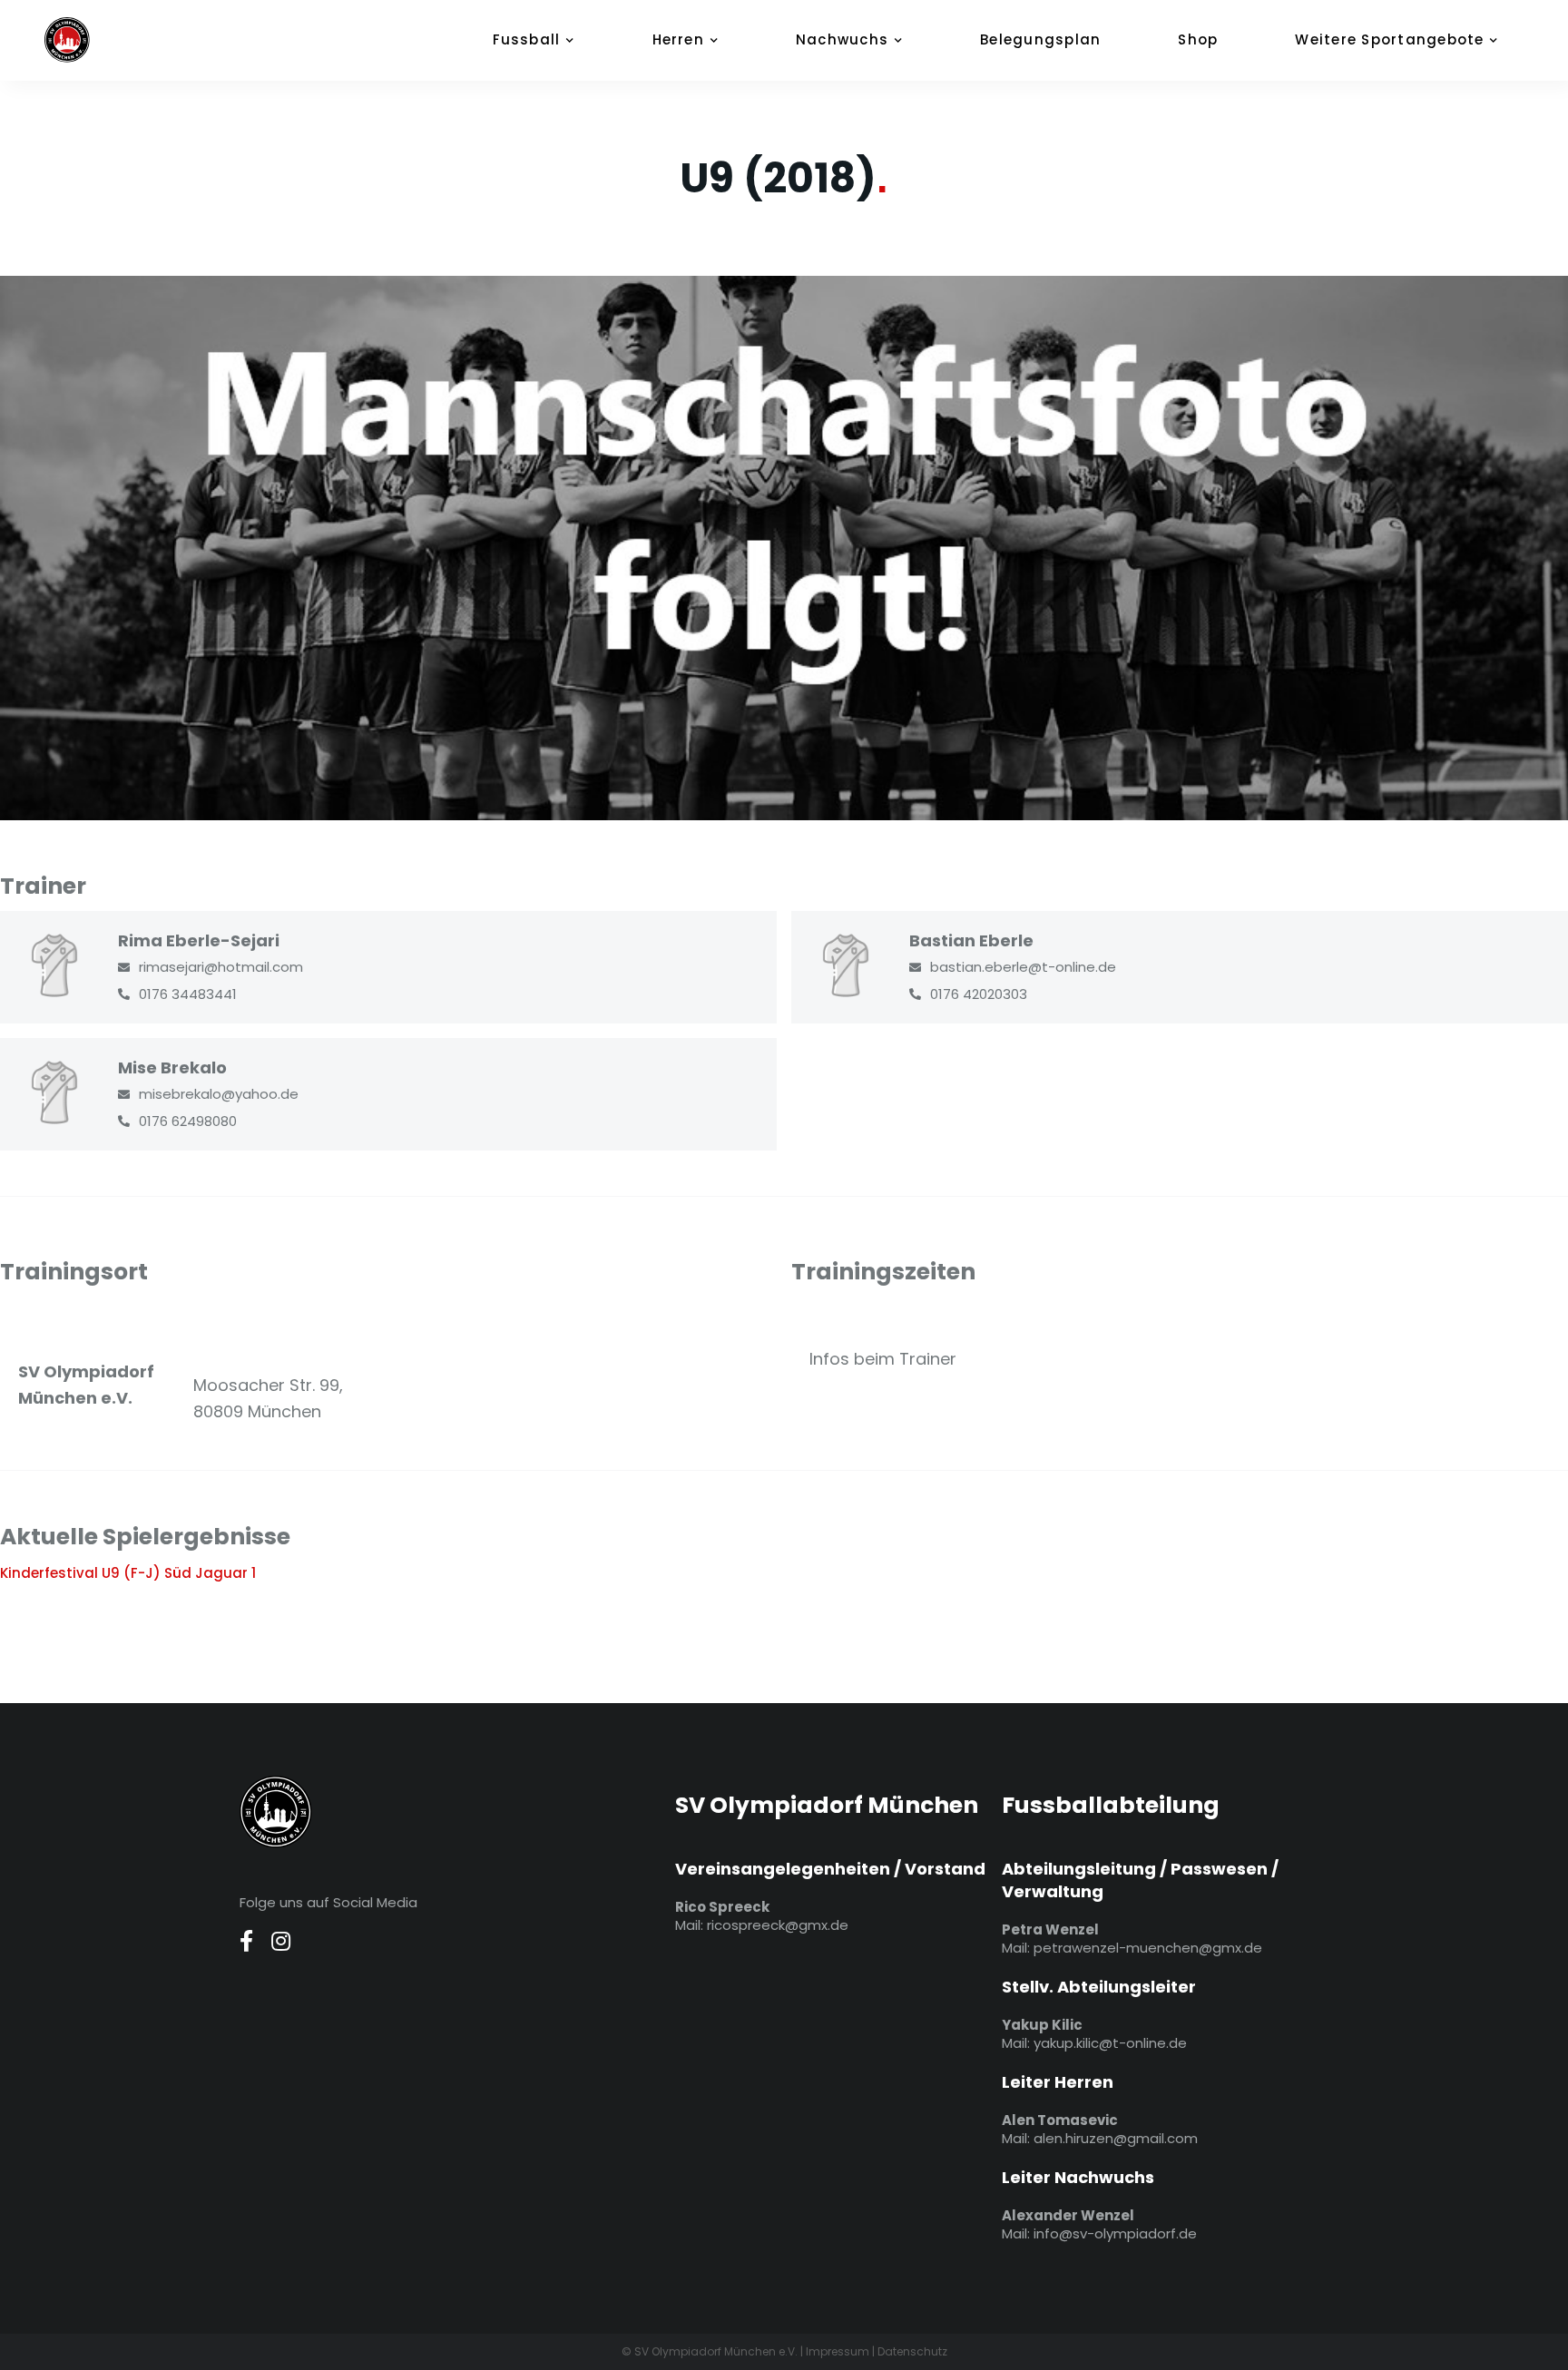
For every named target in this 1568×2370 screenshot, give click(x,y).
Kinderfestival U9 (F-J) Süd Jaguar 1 (128, 1573)
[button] (543, 40)
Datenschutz (912, 2351)
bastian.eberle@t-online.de (1023, 967)
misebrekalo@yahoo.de (219, 1094)
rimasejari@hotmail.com (221, 967)
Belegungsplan (1040, 39)
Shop (1198, 39)
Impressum (838, 2351)
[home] (90, 40)
